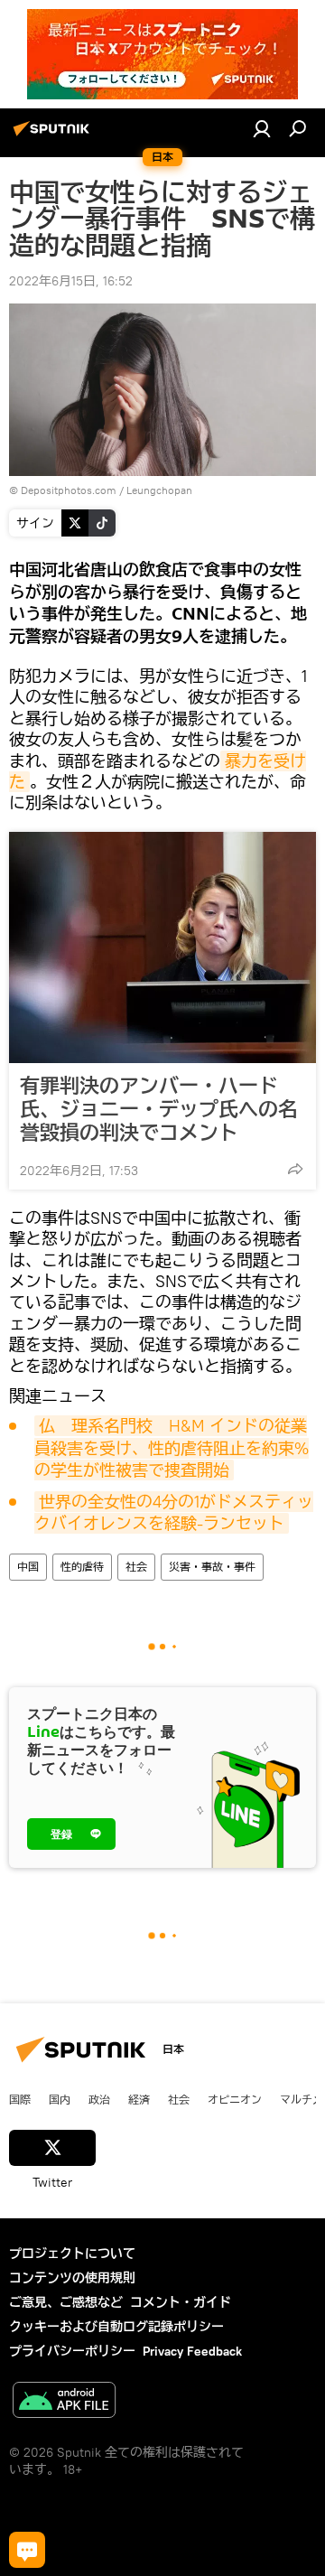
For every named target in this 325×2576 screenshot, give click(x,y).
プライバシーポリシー (72, 2351)
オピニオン (235, 2099)
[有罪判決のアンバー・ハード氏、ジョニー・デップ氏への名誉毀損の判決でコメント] (162, 947)
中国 (28, 1567)
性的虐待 (82, 1567)
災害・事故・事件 (212, 1567)
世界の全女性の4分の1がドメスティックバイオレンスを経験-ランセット (174, 1512)
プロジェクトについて (72, 2254)
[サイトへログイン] (262, 128)
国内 (60, 2099)
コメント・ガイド (181, 2302)
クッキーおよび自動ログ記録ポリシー (116, 2327)
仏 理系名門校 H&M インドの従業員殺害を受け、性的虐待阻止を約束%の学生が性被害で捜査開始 (172, 1448)
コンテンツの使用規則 (72, 2278)
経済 (139, 2099)
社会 (136, 1567)
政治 (99, 2099)
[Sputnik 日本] (54, 135)
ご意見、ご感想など (66, 2302)
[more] (295, 1169)
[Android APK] (64, 2402)
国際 (20, 2099)
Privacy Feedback (192, 2351)
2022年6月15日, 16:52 (71, 281)
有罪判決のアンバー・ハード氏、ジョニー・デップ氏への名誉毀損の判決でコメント (159, 1109)
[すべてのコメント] (27, 2550)
